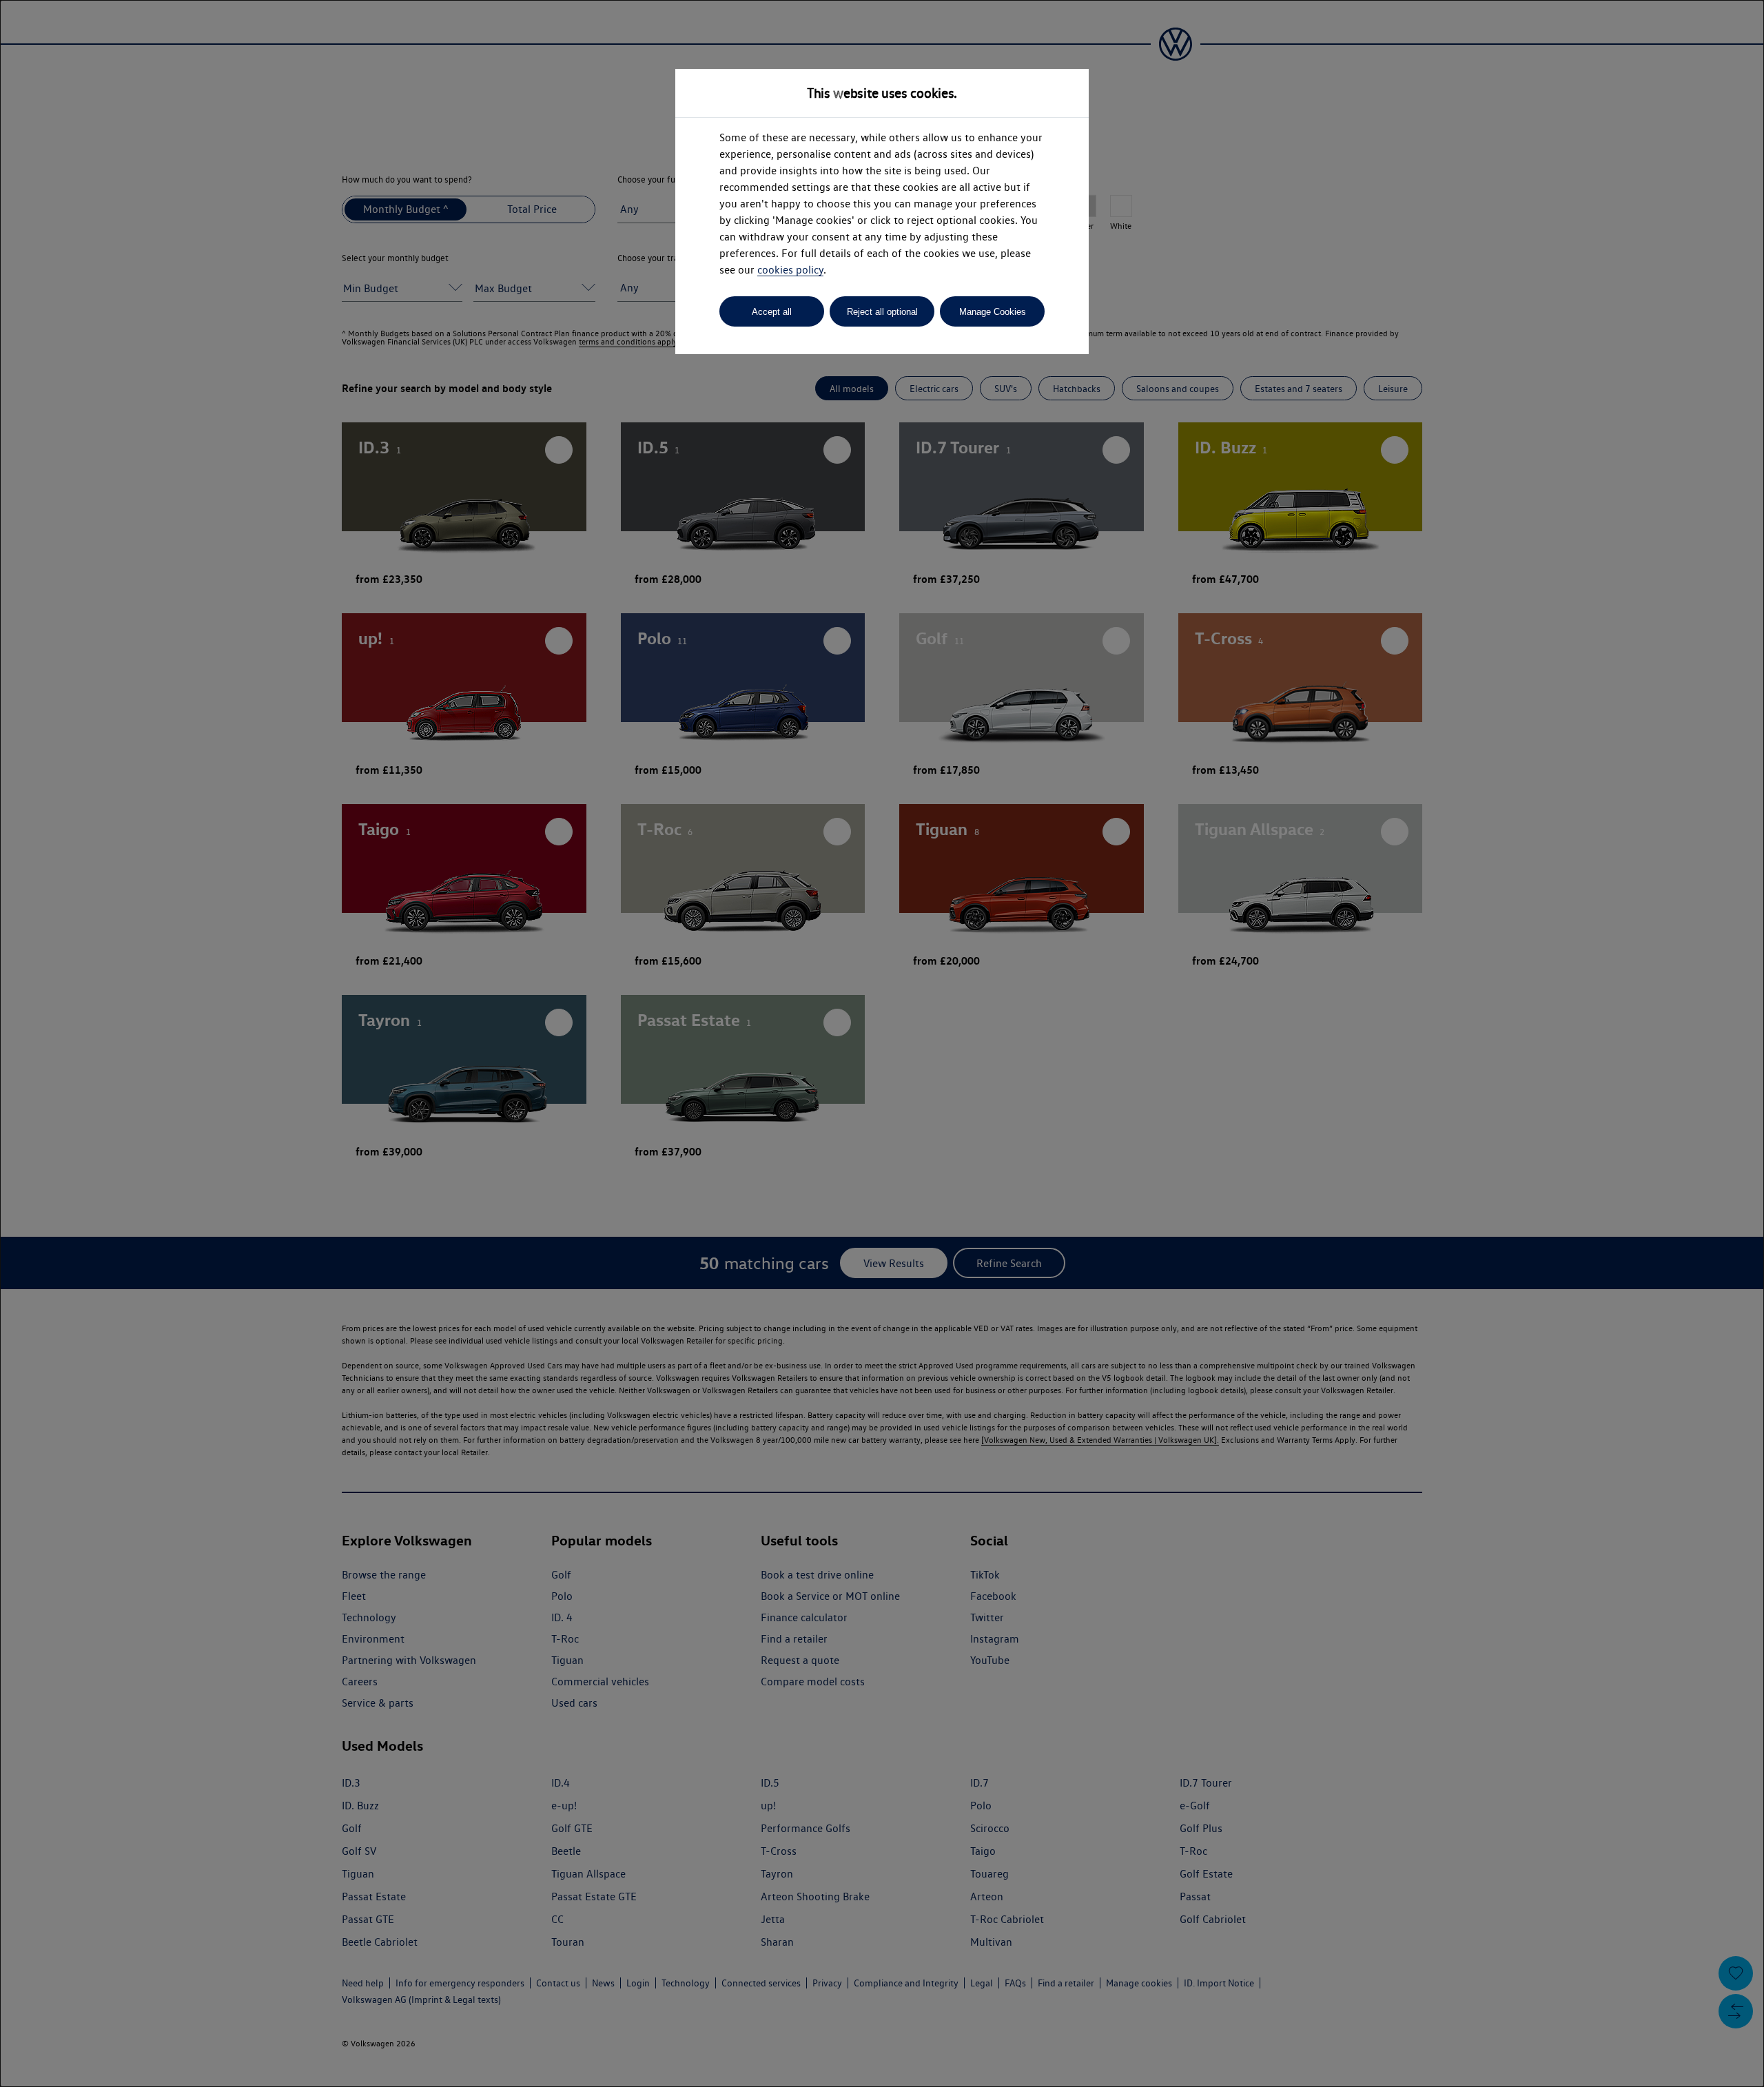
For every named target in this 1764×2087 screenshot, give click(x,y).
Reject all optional (882, 312)
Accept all (772, 312)
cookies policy (790, 270)
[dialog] (882, 1043)
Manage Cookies (993, 312)
